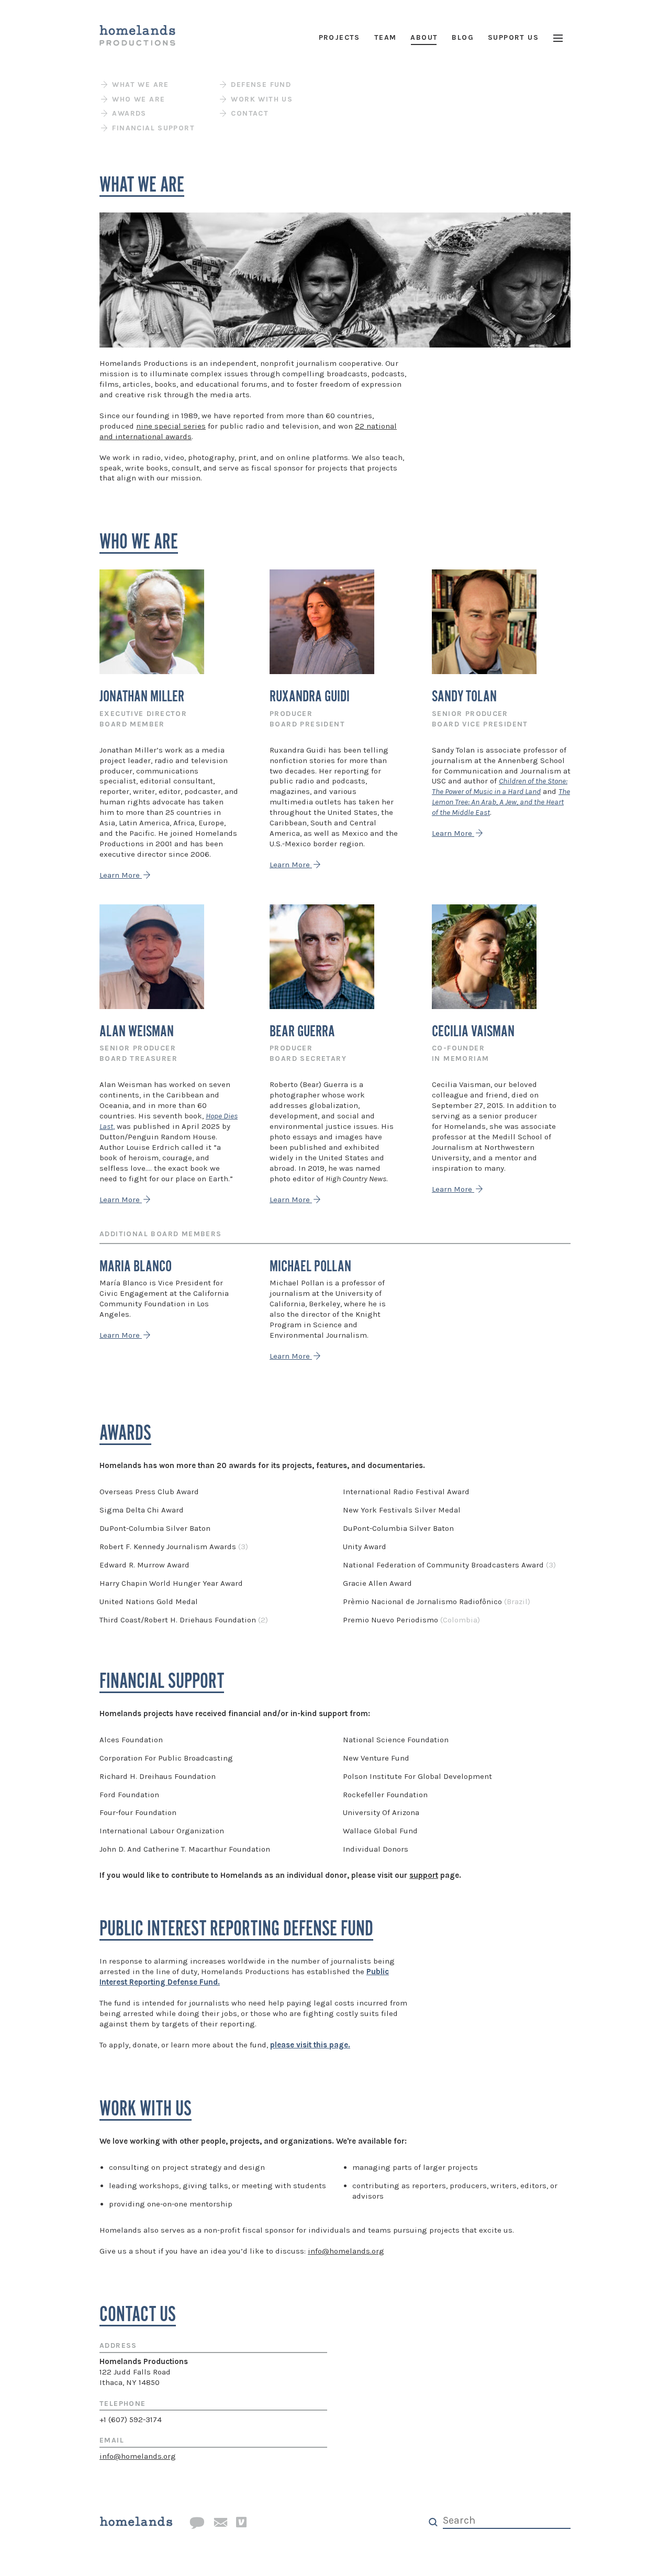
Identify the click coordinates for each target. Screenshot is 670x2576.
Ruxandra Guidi (310, 697)
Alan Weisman (137, 1032)
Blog (463, 37)
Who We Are (137, 99)
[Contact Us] (197, 2523)
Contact (248, 113)
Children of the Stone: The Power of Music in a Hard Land (500, 786)
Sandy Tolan (464, 697)
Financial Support (152, 128)
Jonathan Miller (142, 697)
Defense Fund (260, 85)
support (424, 1875)
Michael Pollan (310, 1267)
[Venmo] (241, 2523)
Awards (128, 113)
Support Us (513, 37)
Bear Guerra (302, 1032)
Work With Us (260, 99)
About (424, 37)
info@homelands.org (346, 2251)
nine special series (171, 426)
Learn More (121, 875)
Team (386, 37)
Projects (339, 37)
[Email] (220, 2523)
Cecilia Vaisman (473, 1032)
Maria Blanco (136, 1267)
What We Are (139, 85)
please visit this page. (310, 2045)
